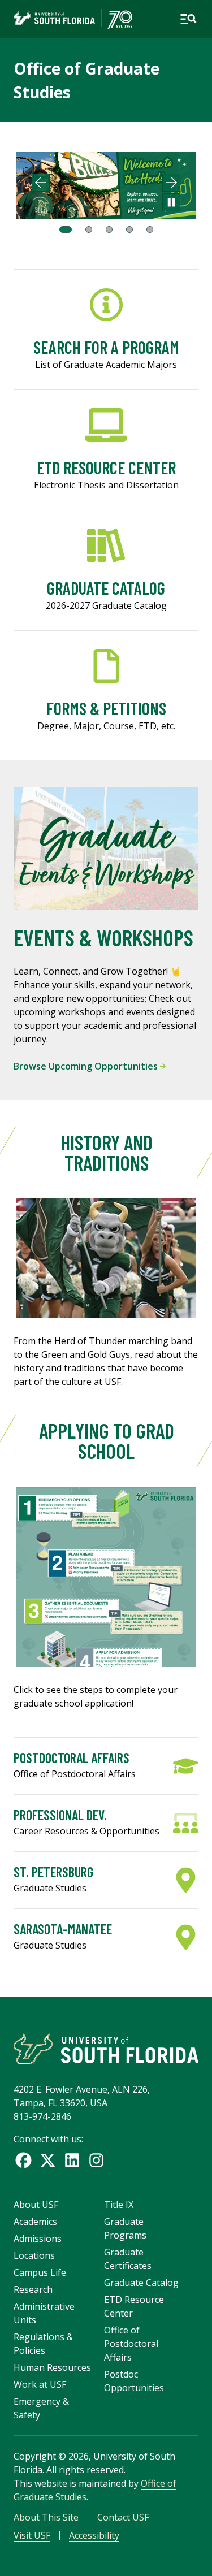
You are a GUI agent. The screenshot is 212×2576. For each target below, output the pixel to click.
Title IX (119, 2205)
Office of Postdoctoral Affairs (131, 2344)
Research (33, 2289)
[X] (48, 2160)
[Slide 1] (66, 230)
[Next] (171, 183)
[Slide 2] (89, 230)
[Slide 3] (109, 230)
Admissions (38, 2239)
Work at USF (40, 2384)
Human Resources (52, 2367)
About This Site (46, 2517)
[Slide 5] (150, 230)
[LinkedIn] (72, 2160)
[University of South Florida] (106, 2049)
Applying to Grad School (106, 1441)
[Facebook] (23, 2160)
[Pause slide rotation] (171, 202)
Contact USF (123, 2517)
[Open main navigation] (188, 19)
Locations (34, 2255)
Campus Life (40, 2272)
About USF (36, 2205)
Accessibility (94, 2535)
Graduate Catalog (141, 2283)
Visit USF (32, 2535)
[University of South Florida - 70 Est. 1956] (73, 19)
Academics (35, 2222)
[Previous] (41, 183)
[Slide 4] (129, 230)
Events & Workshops (103, 937)
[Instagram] (96, 2160)
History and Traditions (106, 1152)
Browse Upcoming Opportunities (87, 1066)
